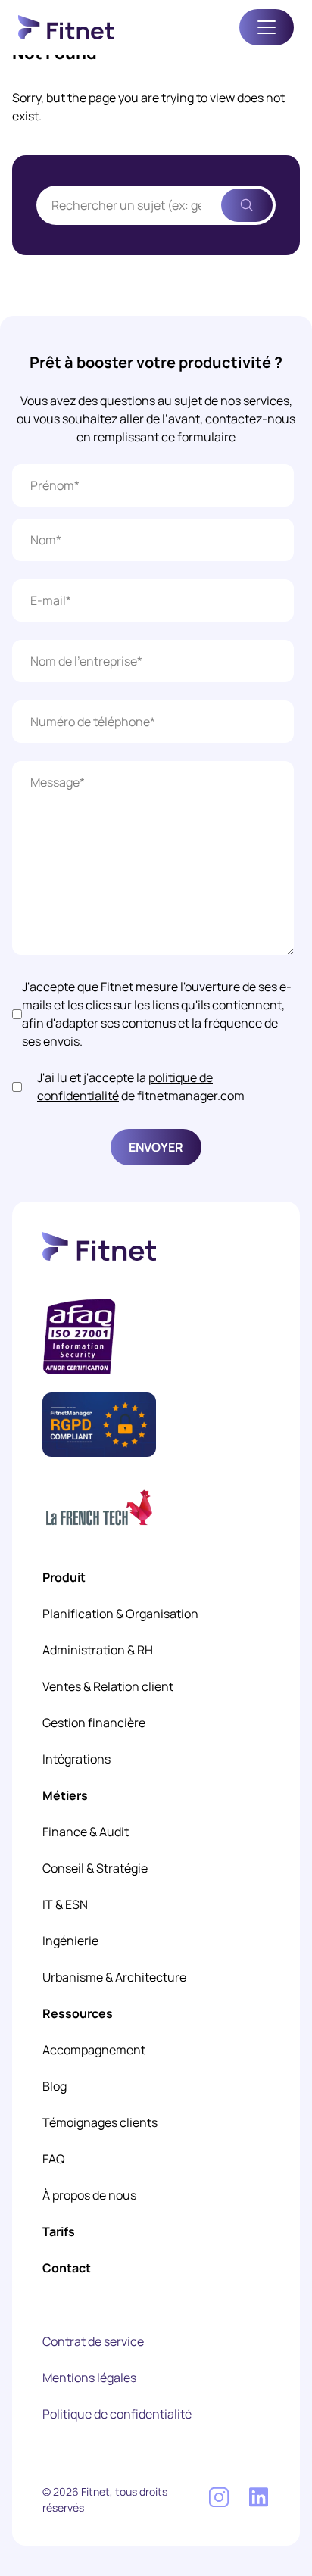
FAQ (54, 2159)
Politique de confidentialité (117, 2414)
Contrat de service (93, 2341)
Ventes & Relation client (108, 1686)
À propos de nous (89, 2195)
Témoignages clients (100, 2122)
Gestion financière (94, 1723)
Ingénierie (70, 1941)
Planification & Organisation (120, 1614)
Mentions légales (89, 2378)
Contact (67, 2268)
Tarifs (59, 2231)
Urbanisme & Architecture (114, 1977)
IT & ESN (65, 1904)
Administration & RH (98, 1650)
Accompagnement (94, 2050)
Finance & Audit (86, 1832)
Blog (55, 2086)
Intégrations (76, 1759)
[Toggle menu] (267, 27)
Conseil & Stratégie (95, 1868)
